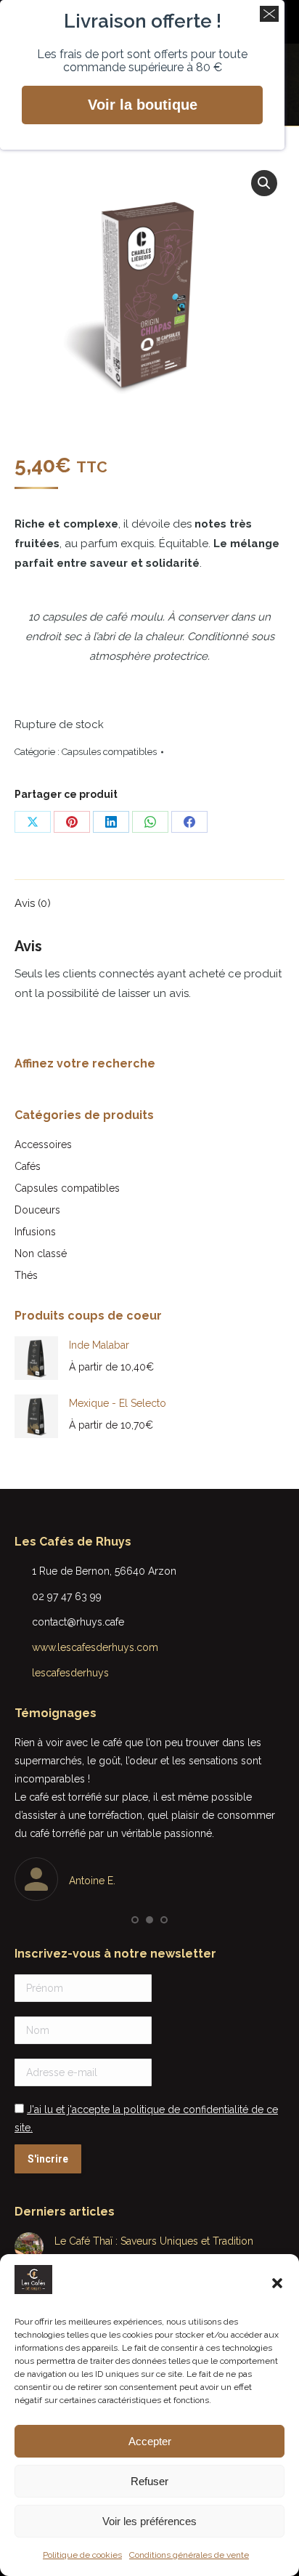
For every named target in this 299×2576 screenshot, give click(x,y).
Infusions (35, 1232)
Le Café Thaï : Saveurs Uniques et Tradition (154, 2241)
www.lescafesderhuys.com (95, 1647)
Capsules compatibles (109, 752)
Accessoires (43, 1144)
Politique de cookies (82, 2555)
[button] (277, 2283)
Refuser (149, 2481)
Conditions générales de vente (189, 2555)
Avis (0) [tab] (33, 903)
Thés (26, 1275)
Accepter (150, 2441)
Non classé (41, 1253)
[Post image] (29, 2247)
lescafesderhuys (70, 1673)
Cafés (28, 1166)
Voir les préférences (149, 2521)
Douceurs (37, 1210)
